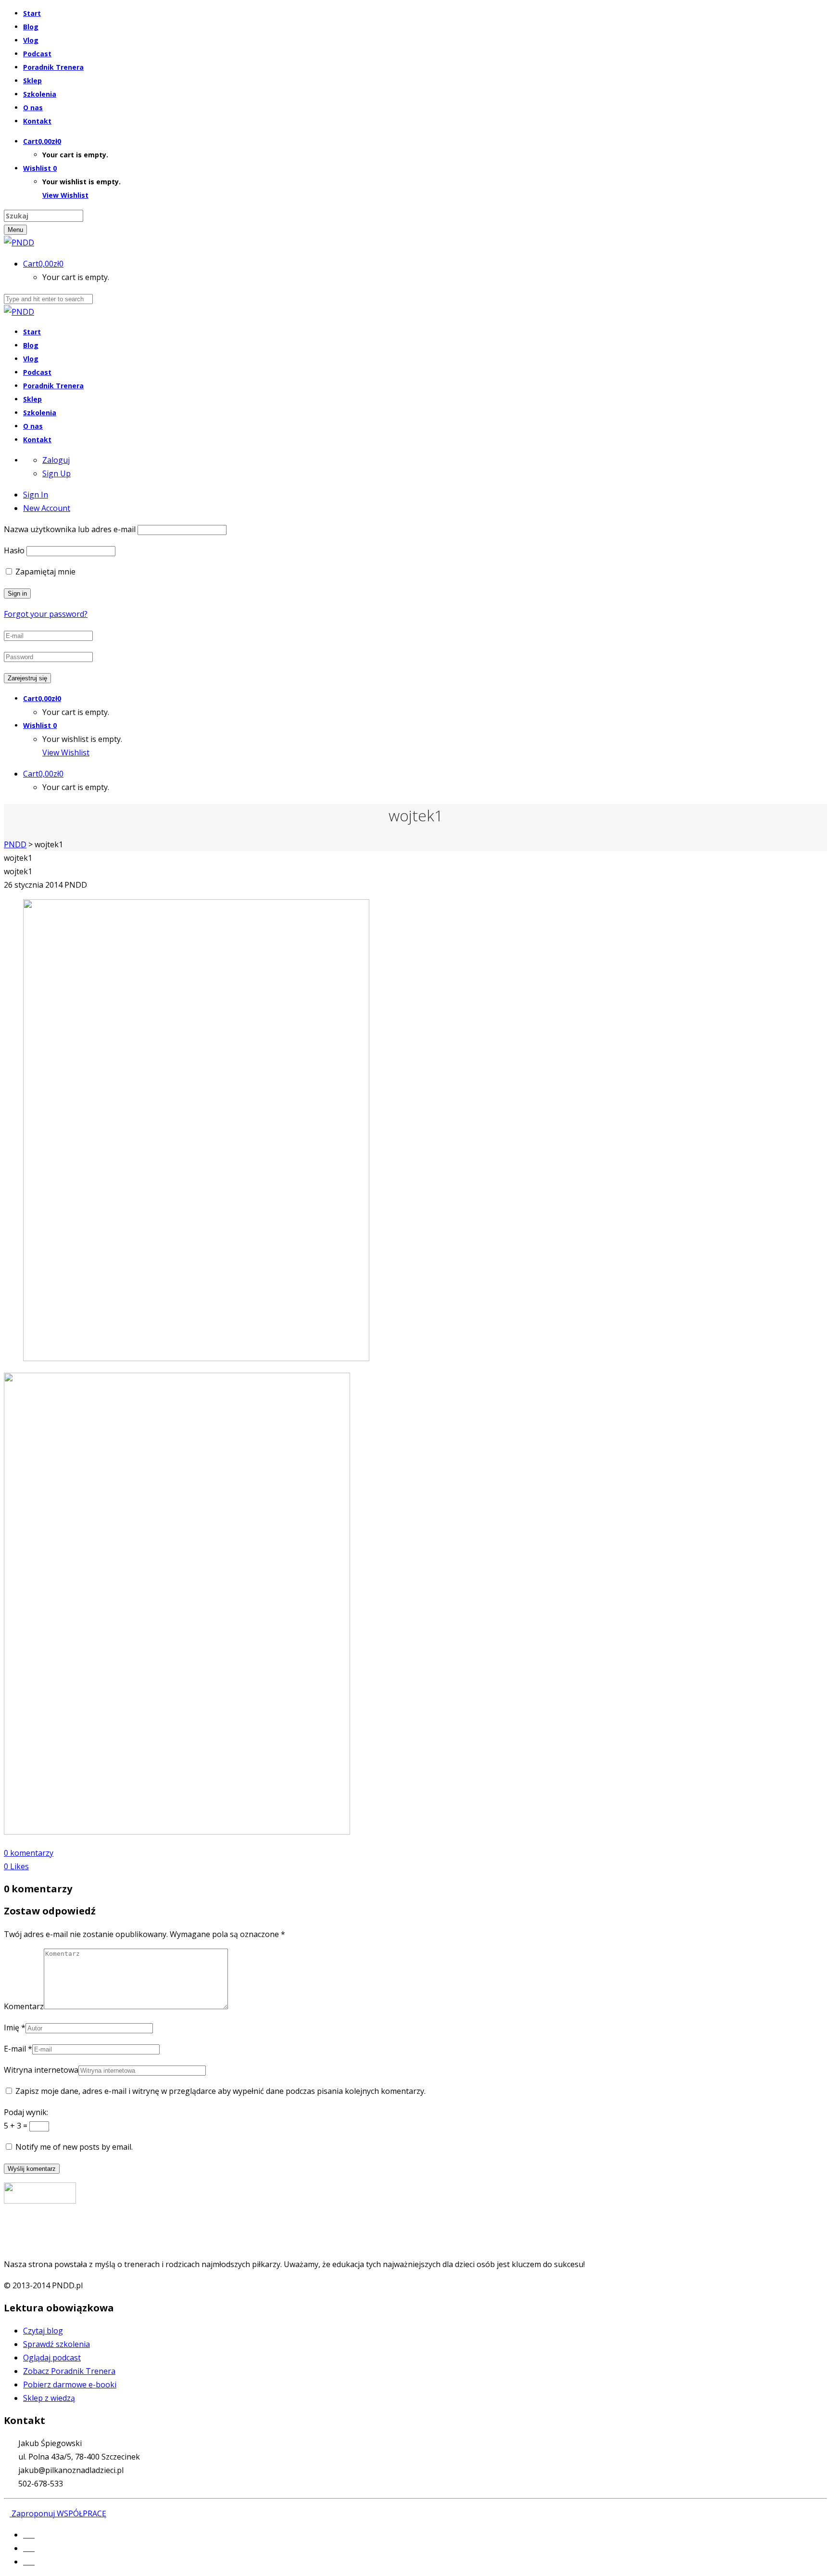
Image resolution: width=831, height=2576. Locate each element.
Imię (12, 2028)
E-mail (15, 2049)
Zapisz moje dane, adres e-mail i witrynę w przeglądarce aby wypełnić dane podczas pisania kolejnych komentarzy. (220, 2091)
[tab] (36, 495)
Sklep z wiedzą (49, 2398)
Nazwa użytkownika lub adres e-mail (70, 529)
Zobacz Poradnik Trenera (69, 2371)
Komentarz (24, 2006)
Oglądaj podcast (52, 2358)
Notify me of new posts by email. (74, 2147)
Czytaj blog (43, 2331)
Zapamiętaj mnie (44, 572)
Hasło (14, 550)
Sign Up (57, 473)
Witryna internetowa (41, 2070)
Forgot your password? (46, 614)
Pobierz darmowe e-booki (70, 2385)
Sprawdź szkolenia (57, 2344)
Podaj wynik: (26, 2112)
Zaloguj (56, 460)
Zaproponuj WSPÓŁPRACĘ (58, 2513)
